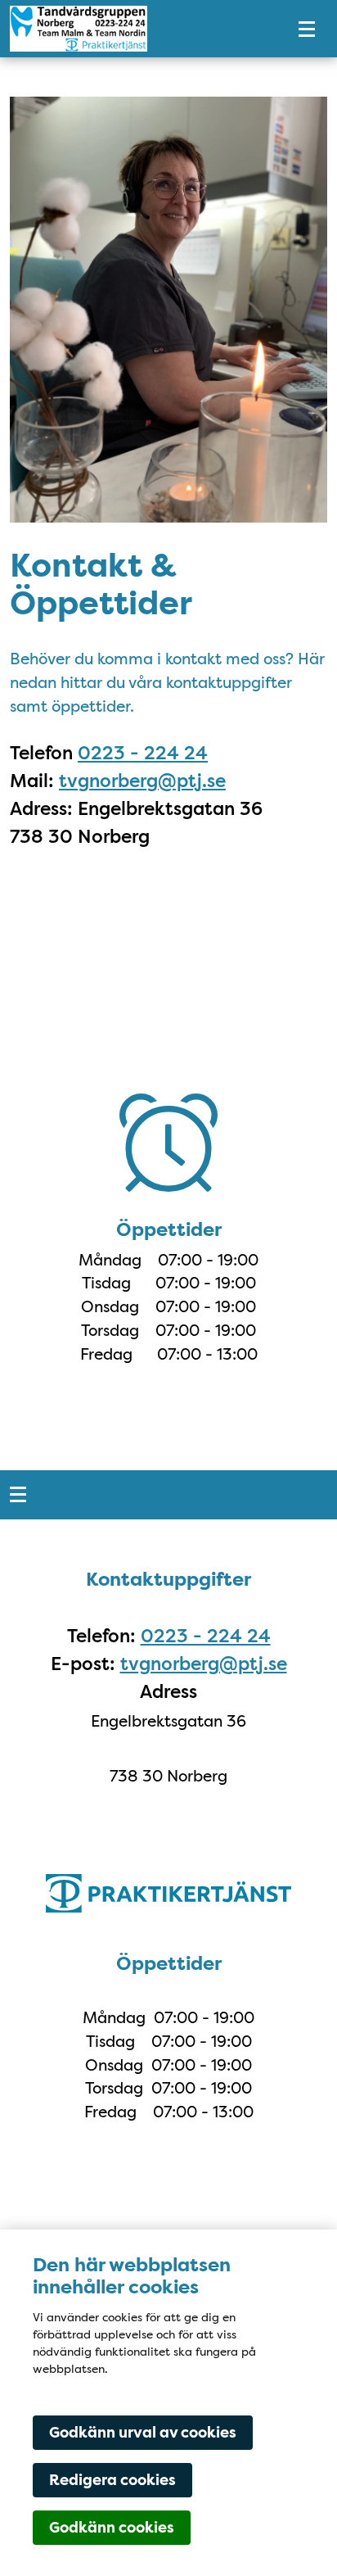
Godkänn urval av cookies (143, 2433)
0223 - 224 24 (143, 753)
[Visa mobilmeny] (307, 29)
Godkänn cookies (112, 2528)
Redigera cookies (112, 2480)
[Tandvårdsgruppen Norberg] (136, 29)
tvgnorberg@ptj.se (142, 781)
